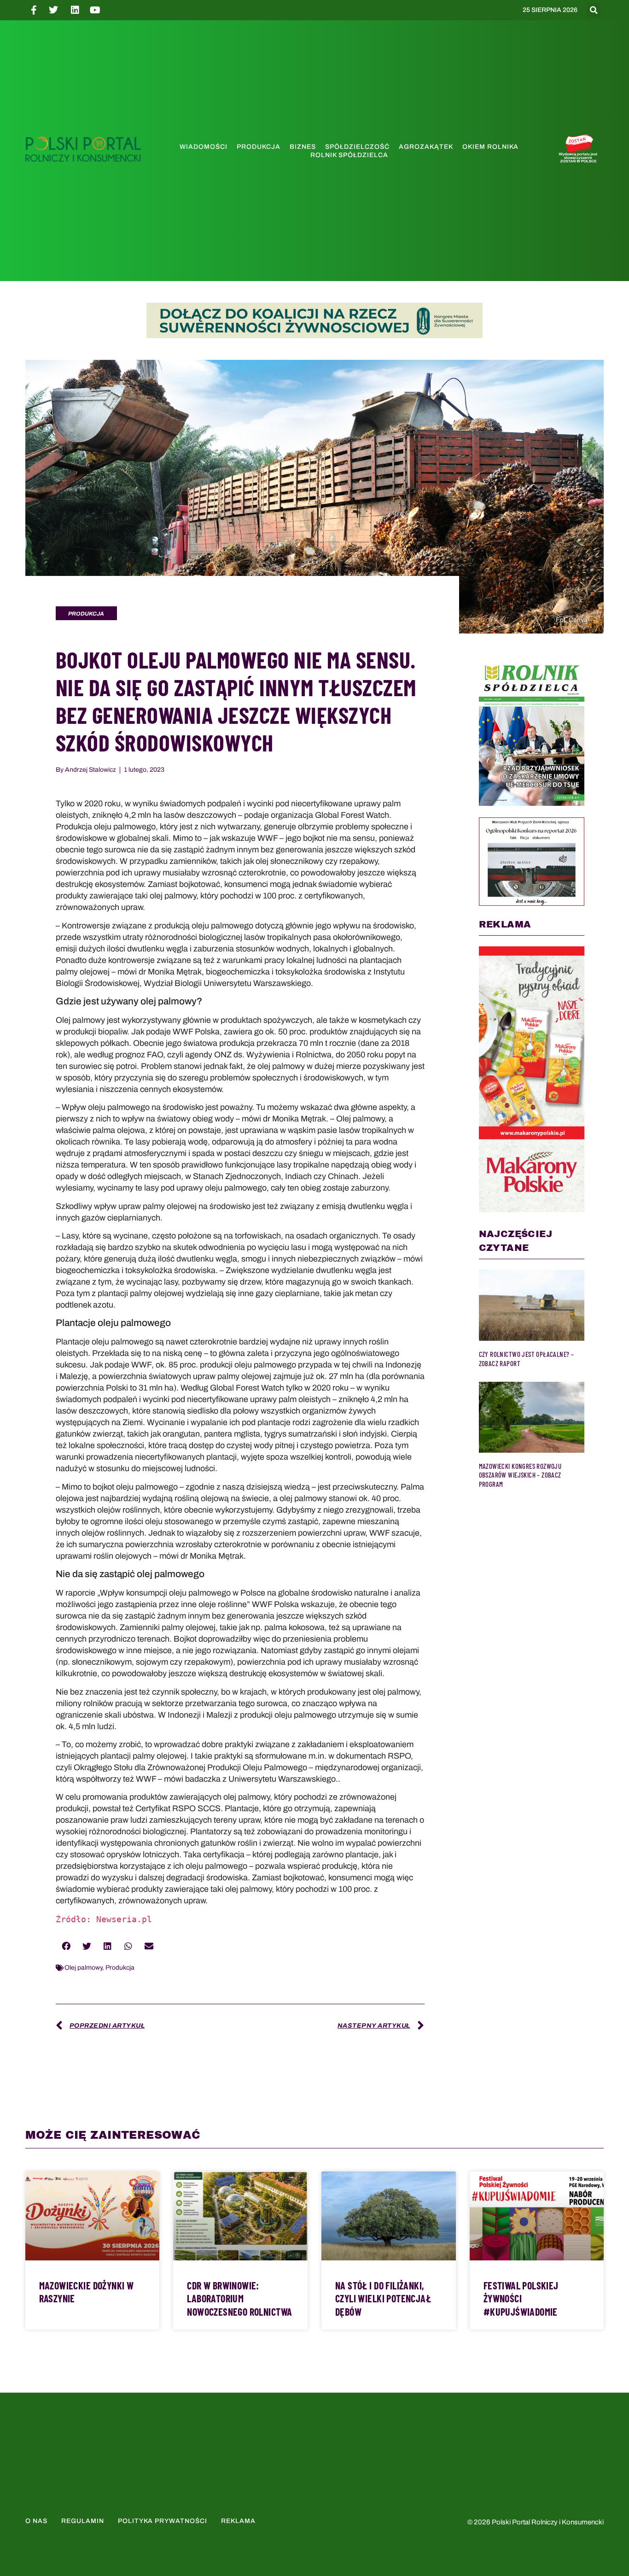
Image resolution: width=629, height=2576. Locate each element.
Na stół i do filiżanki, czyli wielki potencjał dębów (383, 2298)
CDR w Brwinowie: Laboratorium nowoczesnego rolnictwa (239, 2298)
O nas (36, 2521)
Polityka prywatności (163, 2521)
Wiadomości (204, 147)
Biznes (303, 147)
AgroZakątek (426, 147)
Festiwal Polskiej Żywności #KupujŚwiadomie (521, 2298)
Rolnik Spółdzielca (349, 155)
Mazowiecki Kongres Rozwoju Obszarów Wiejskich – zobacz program (520, 1475)
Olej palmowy (83, 1968)
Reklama (238, 2521)
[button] (594, 10)
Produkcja (259, 147)
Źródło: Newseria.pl (104, 1919)
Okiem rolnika (490, 147)
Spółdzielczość (357, 147)
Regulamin (83, 2521)
